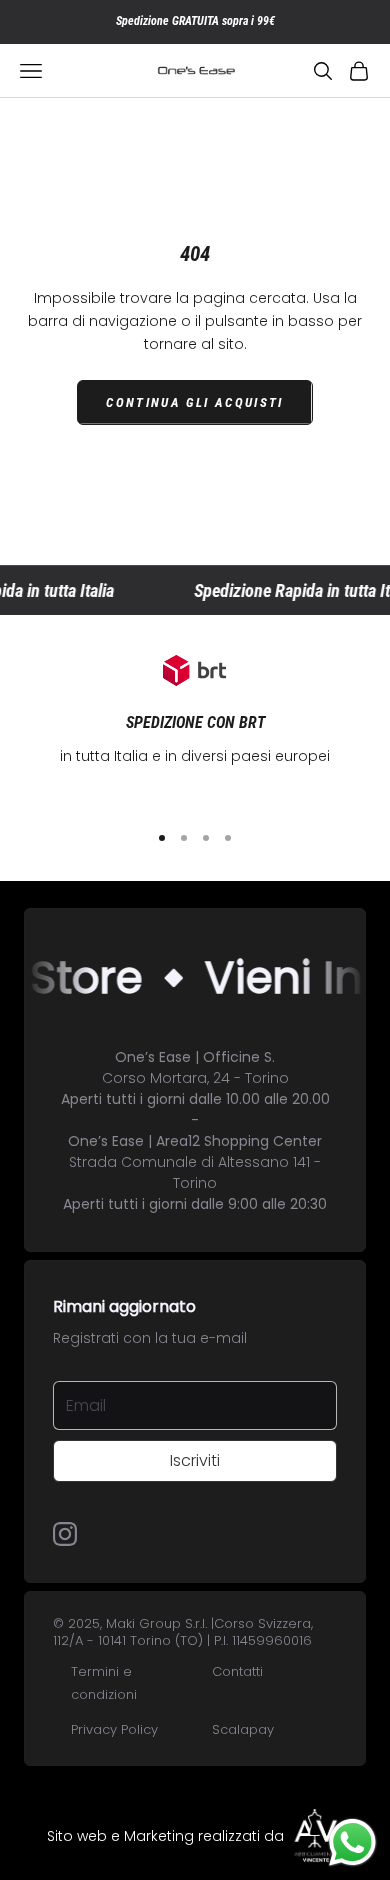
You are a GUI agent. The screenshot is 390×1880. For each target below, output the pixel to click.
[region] (195, 729)
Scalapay (243, 1729)
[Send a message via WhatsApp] (352, 1842)
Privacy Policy (114, 1729)
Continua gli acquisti (194, 402)
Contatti (237, 1671)
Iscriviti (195, 1460)
